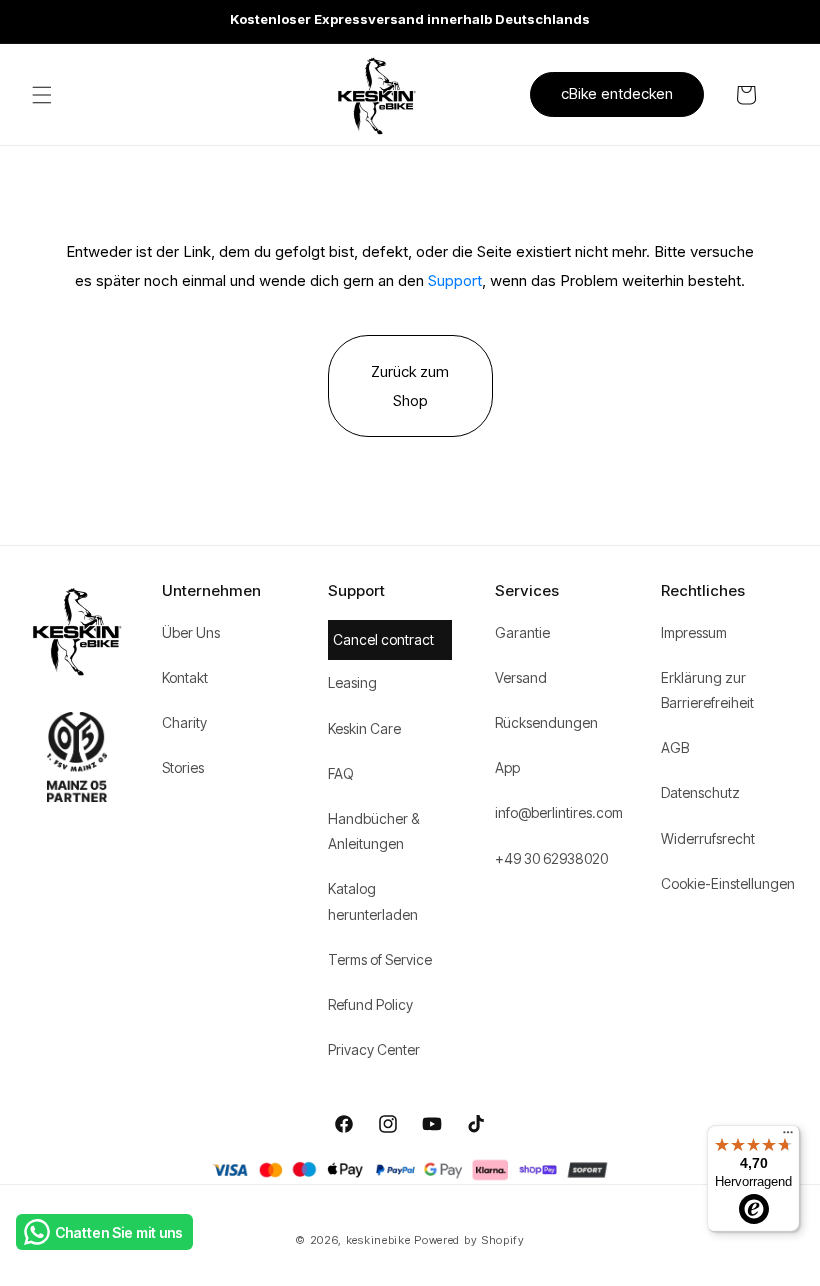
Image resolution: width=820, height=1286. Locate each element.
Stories (183, 767)
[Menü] (788, 1137)
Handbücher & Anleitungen (373, 831)
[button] (42, 95)
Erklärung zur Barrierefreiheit (707, 690)
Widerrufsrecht (708, 838)
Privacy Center (374, 1049)
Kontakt (185, 677)
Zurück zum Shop (410, 386)
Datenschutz (700, 792)
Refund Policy (370, 1004)
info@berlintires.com (559, 812)
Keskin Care (364, 728)
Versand (521, 677)
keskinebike (378, 1240)
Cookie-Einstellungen (728, 883)
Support (455, 280)
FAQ (341, 773)
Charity (184, 722)
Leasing (352, 682)
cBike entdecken (617, 93)
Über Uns (191, 632)
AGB (675, 747)
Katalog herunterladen (373, 901)
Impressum (694, 632)
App (507, 767)
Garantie (522, 632)
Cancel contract (383, 639)
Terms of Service (380, 959)
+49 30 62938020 (551, 858)
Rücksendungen (546, 722)
